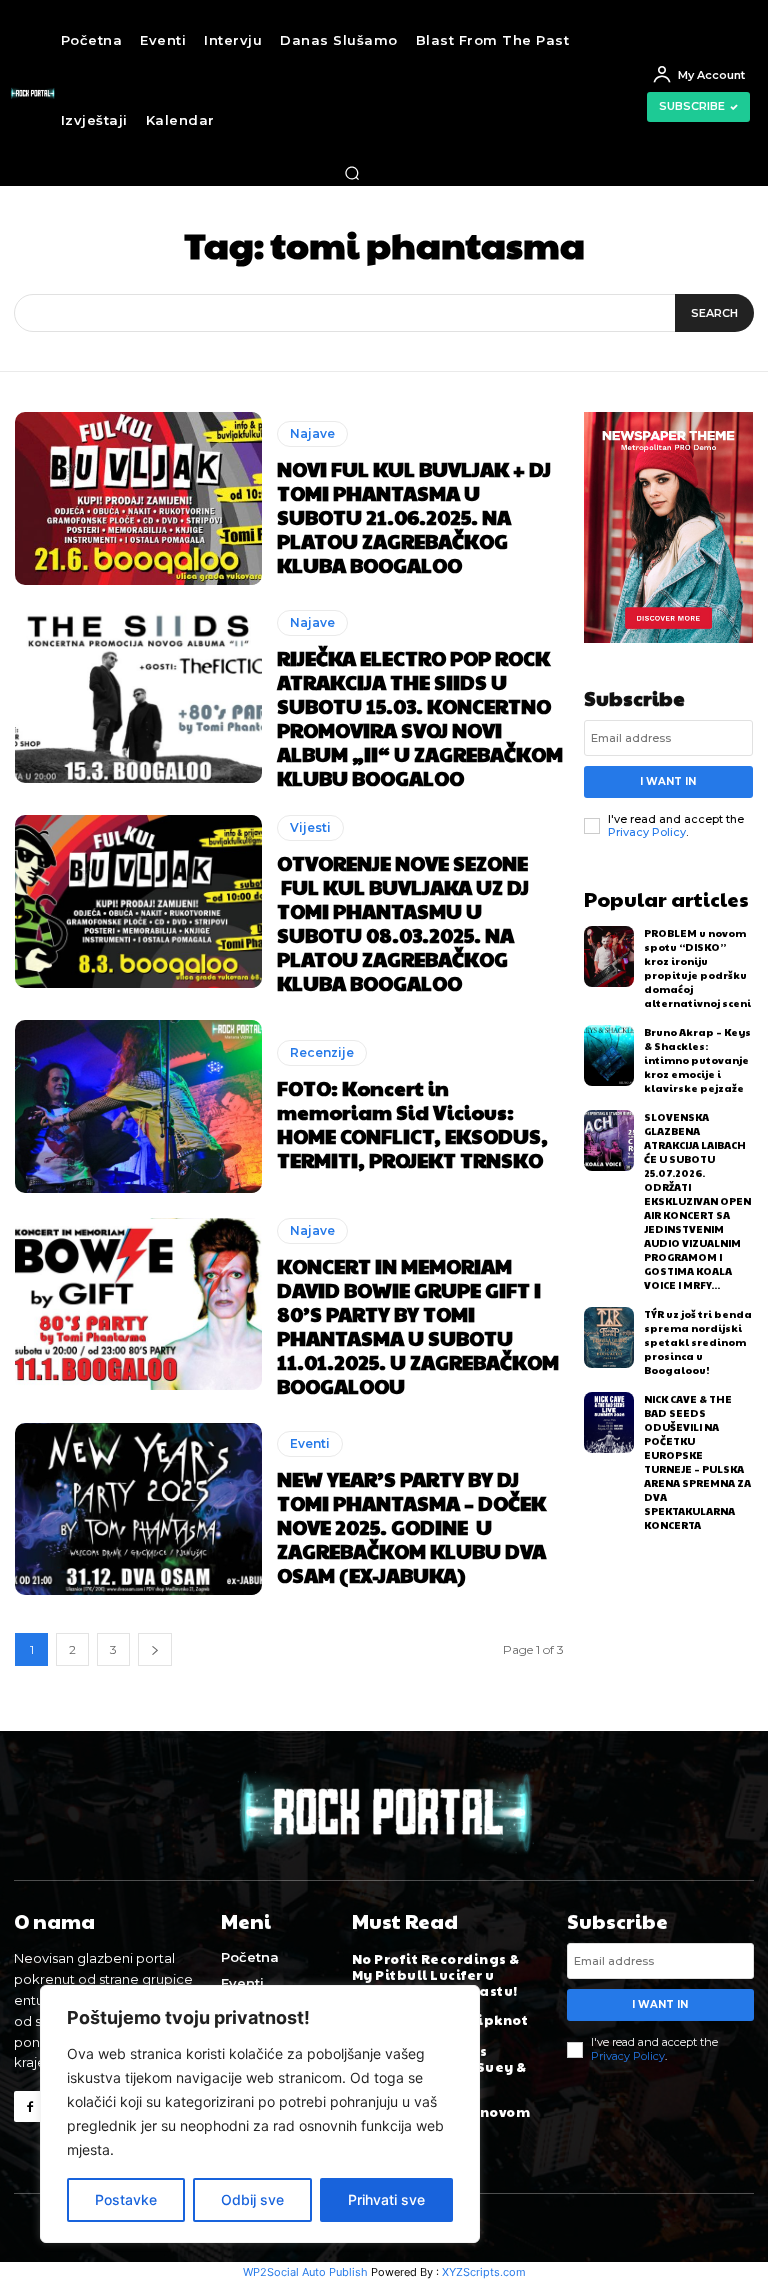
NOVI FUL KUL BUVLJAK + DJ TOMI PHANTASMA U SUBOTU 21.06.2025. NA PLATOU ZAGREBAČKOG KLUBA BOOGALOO (414, 517)
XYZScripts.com (484, 2272)
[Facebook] (29, 2106)
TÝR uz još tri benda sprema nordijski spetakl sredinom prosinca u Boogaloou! (698, 1342)
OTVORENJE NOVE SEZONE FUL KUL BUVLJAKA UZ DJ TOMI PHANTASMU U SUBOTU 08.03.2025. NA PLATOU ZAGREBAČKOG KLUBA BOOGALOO (403, 923)
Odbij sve (252, 2199)
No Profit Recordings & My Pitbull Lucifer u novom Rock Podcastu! (436, 1974)
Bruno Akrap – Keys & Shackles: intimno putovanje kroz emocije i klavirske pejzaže (697, 1060)
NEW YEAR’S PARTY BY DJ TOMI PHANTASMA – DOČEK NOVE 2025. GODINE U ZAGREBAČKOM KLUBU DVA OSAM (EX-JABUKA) (411, 1527)
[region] (260, 2114)
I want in (668, 781)
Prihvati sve (386, 2199)
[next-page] (155, 1649)
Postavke (126, 2199)
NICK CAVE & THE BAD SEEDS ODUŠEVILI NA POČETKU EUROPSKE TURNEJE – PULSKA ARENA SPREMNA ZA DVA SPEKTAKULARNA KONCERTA (697, 1462)
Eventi (310, 1443)
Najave (312, 433)
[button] (352, 173)
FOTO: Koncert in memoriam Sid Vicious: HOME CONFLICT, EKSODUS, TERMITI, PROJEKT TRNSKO (412, 1124)
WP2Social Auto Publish (305, 2272)
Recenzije (322, 1052)
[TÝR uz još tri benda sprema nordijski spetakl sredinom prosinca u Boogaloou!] (609, 1337)
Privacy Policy (647, 832)
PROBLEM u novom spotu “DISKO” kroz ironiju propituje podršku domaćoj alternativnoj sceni (697, 968)
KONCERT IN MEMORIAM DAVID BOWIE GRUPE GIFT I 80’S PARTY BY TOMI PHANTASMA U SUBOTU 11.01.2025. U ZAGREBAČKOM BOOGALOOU (418, 1326)
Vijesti (310, 827)
